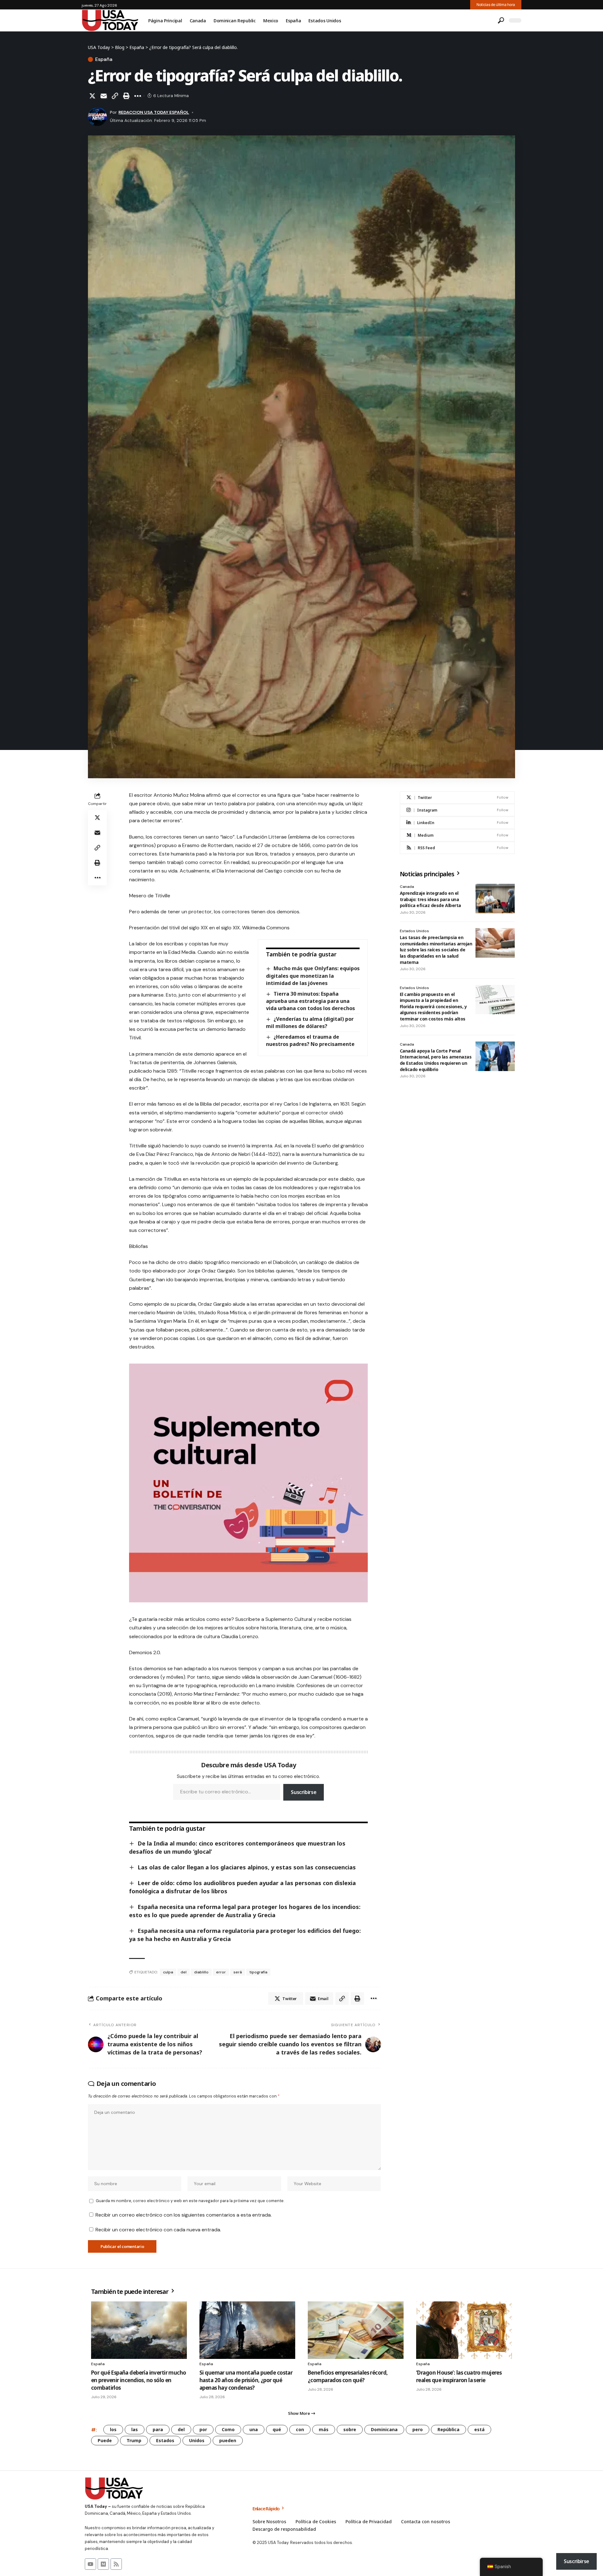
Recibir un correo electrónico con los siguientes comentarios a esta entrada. (184, 2215)
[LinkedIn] (457, 823)
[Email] (104, 96)
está (479, 2429)
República (448, 2429)
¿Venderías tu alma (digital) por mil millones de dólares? (310, 1023)
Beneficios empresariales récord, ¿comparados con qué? (348, 2376)
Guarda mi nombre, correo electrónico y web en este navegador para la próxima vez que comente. (190, 2201)
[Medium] (457, 835)
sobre (350, 2429)
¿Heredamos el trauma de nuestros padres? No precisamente (310, 1040)
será (238, 1972)
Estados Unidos (414, 931)
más (324, 2429)
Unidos (197, 2440)
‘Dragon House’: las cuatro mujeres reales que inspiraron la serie (459, 2376)
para (158, 2429)
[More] (138, 96)
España (104, 59)
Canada (407, 887)
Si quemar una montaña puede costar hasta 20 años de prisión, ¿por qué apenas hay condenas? (246, 2380)
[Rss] (116, 2564)
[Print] (126, 96)
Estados (165, 2440)
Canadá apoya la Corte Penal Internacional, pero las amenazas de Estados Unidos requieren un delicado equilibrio (436, 1060)
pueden (228, 2440)
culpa (168, 1972)
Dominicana (384, 2429)
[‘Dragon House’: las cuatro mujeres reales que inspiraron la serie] (464, 2330)
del (184, 1972)
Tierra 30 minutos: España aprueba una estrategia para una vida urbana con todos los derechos (310, 1001)
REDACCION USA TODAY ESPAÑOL (154, 112)
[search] (501, 20)
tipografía (258, 1972)
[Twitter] (457, 798)
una (254, 2429)
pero (418, 2429)
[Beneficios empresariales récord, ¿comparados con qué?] (356, 2330)
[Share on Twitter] (92, 96)
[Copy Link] (115, 96)
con (300, 2429)
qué (277, 2429)
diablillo (201, 1972)
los (113, 2429)
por (203, 2429)
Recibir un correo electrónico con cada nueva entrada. (158, 2230)
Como (228, 2429)
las (135, 2429)
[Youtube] (90, 2564)
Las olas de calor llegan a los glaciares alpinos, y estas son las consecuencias (247, 1867)
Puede (105, 2440)
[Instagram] (457, 810)
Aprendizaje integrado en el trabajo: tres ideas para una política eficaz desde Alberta (430, 899)
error (221, 1972)
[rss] (457, 848)
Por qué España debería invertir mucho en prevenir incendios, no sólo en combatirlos (139, 2380)
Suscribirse (304, 1792)
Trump (134, 2440)
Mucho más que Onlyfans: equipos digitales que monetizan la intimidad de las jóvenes (313, 976)
